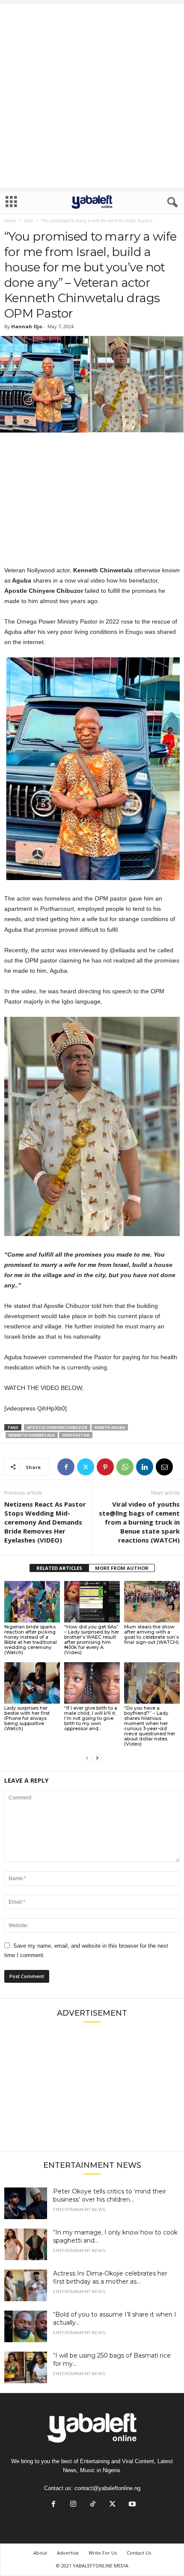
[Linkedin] (145, 1467)
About (40, 2553)
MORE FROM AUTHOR (122, 1568)
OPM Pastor (76, 1435)
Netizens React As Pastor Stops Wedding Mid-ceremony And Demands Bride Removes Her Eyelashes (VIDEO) (45, 1522)
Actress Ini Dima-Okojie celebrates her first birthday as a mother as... (110, 2277)
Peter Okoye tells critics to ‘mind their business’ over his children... (110, 2195)
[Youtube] (131, 2505)
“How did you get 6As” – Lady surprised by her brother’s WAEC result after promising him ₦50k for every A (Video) (92, 1640)
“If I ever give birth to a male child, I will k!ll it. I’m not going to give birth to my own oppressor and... (91, 1718)
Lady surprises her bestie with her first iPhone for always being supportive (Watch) (27, 1718)
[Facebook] (66, 1467)
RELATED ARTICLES (59, 1568)
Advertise (68, 2553)
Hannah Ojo (27, 326)
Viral (28, 221)
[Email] (164, 1467)
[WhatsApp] (125, 1467)
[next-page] (97, 1758)
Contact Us (139, 2553)
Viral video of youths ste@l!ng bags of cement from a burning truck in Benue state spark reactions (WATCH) (139, 1522)
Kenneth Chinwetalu (32, 1435)
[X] (86, 1467)
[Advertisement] (92, 95)
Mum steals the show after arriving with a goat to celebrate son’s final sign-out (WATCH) (151, 1634)
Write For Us (103, 2553)
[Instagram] (73, 2505)
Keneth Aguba (110, 1427)
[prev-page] (87, 1758)
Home (10, 221)
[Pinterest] (105, 1467)
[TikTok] (93, 2505)
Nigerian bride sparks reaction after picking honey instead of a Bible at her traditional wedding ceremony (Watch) (31, 1640)
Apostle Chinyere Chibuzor (57, 1427)
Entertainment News (79, 2210)
